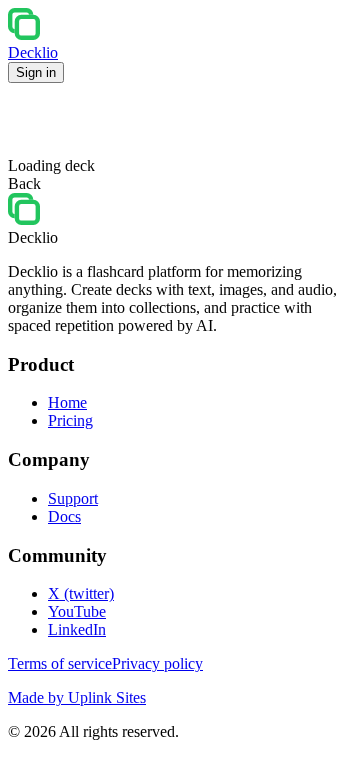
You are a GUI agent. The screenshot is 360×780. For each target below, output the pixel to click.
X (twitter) (81, 593)
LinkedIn (77, 629)
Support (73, 498)
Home (67, 402)
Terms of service (60, 663)
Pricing (70, 420)
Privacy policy (157, 663)
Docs (64, 516)
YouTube (77, 611)
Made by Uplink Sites (77, 697)
